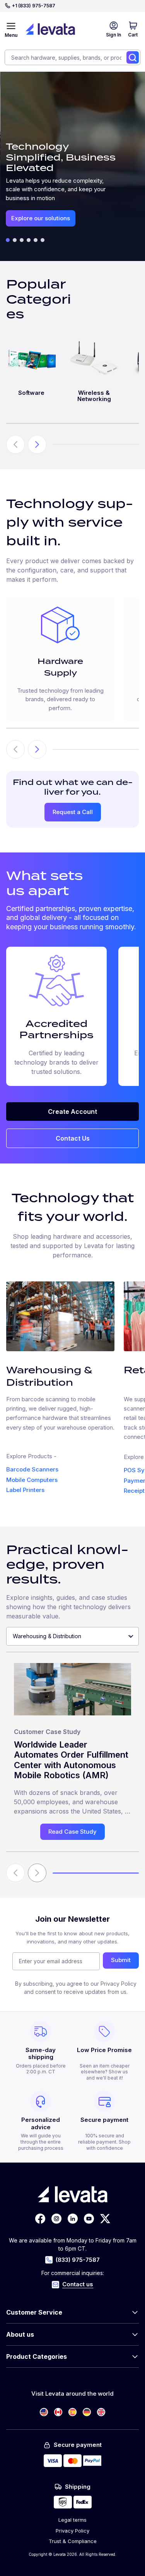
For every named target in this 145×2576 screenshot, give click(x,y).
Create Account (72, 1112)
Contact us (78, 2284)
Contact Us (73, 1138)
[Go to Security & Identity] (29, 240)
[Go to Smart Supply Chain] (22, 240)
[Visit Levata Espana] (72, 2412)
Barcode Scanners (32, 1469)
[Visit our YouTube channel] (89, 2219)
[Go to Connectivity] (43, 240)
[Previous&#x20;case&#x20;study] (15, 1873)
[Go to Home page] (50, 29)
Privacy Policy (72, 2531)
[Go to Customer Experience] (36, 240)
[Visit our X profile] (105, 2219)
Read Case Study (72, 1832)
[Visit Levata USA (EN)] (44, 2412)
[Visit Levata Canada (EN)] (58, 2412)
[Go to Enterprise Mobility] (15, 240)
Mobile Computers (32, 1480)
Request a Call (73, 812)
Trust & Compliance (73, 2541)
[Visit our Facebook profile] (40, 2219)
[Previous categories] (15, 444)
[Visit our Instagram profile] (56, 2219)
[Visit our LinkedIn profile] (73, 2219)
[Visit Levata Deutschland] (87, 2412)
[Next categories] (37, 444)
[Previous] (15, 749)
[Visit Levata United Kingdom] (101, 2412)
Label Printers (25, 1490)
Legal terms (72, 2520)
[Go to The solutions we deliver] (8, 240)
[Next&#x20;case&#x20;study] (37, 1873)
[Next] (37, 749)
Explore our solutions (41, 218)
